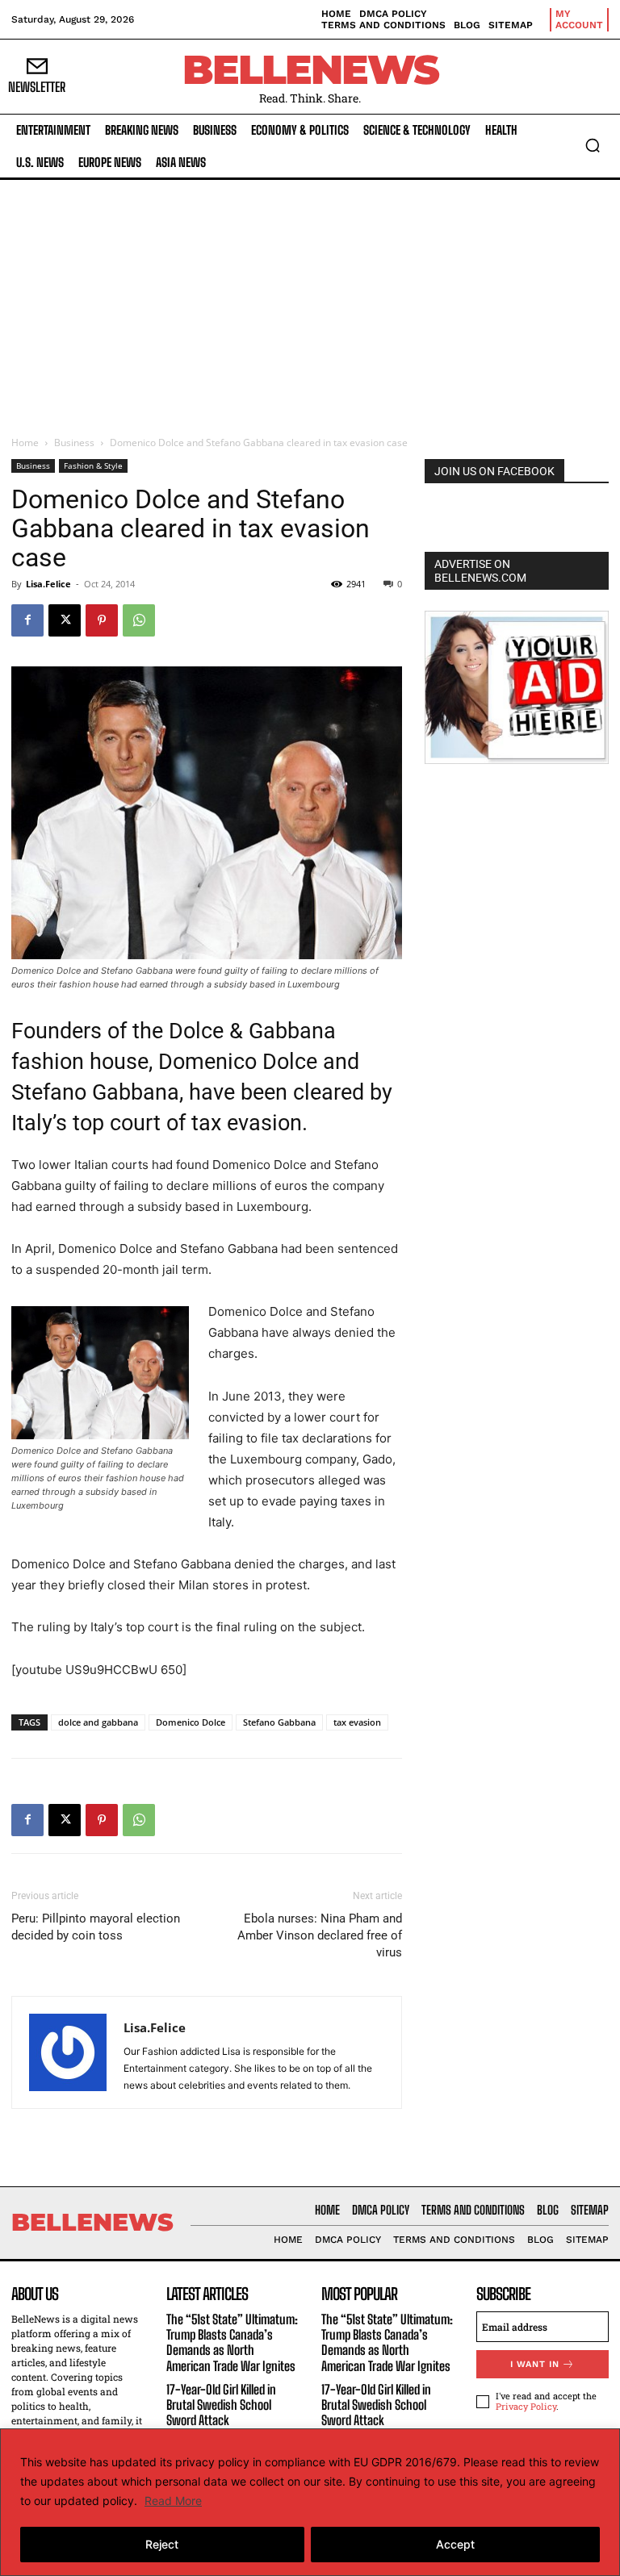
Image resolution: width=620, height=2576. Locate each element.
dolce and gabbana (98, 1722)
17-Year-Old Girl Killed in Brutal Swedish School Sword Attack (221, 2405)
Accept (455, 2544)
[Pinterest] (102, 620)
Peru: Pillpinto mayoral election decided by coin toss (96, 1927)
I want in (535, 2364)
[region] (310, 2502)
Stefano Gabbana (279, 1722)
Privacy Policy (526, 2406)
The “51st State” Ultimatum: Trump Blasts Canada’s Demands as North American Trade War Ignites (232, 2342)
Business (74, 443)
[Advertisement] (310, 301)
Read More (173, 2501)
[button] (593, 145)
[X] (65, 620)
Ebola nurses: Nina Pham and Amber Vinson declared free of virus (320, 1935)
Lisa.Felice (48, 584)
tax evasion (357, 1722)
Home (25, 443)
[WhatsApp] (139, 620)
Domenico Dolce (191, 1722)
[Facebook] (27, 620)
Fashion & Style (93, 466)
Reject (162, 2544)
